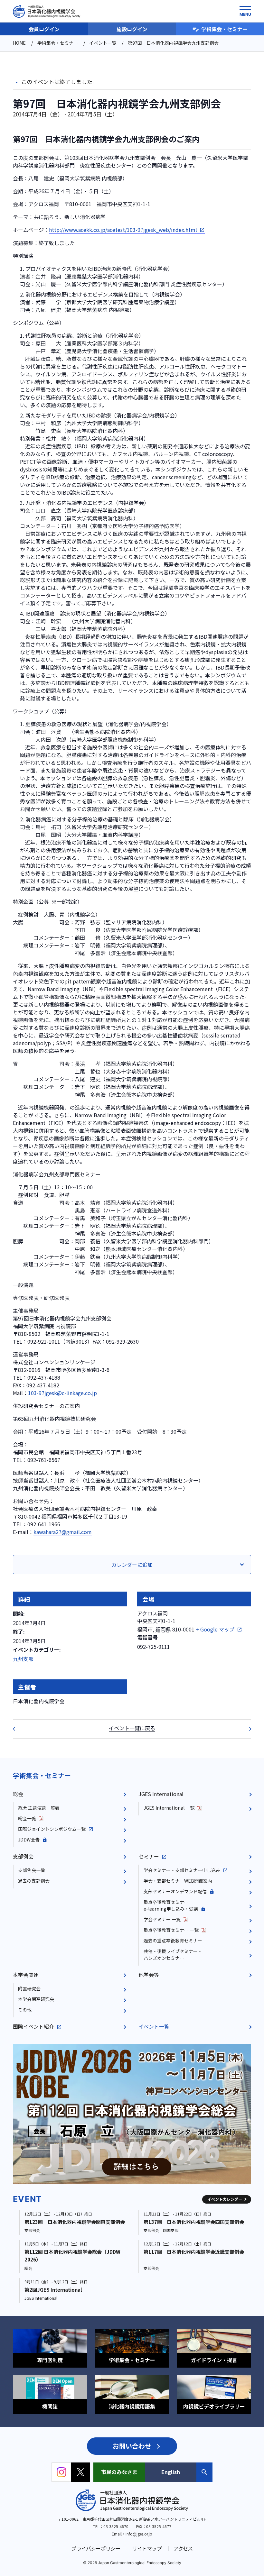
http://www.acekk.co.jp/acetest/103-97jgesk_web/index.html (123, 230)
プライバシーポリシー (96, 2548)
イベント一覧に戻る (132, 1728)
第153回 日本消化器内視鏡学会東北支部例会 (246, 1729)
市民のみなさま (119, 2472)
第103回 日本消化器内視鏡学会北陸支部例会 (18, 1729)
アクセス (183, 2548)
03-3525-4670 (116, 2526)
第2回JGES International (53, 2290)
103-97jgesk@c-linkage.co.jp (62, 1393)
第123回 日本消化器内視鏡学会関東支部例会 (75, 2222)
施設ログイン (132, 29)
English (171, 2472)
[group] (132, 2114)
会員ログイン (44, 29)
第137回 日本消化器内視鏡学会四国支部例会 (194, 2222)
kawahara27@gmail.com (63, 1532)
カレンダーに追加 (132, 1565)
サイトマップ (147, 2548)
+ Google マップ (215, 1629)
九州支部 (23, 1659)
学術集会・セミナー (224, 29)
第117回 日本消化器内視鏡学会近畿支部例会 (194, 2252)
